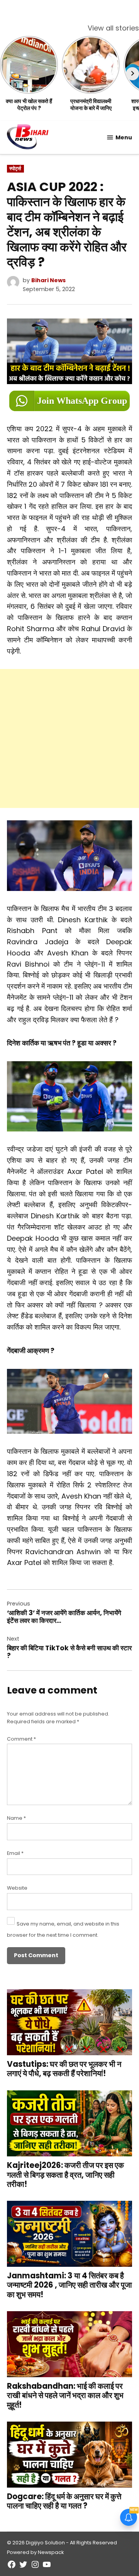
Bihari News (48, 280)
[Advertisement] (69, 738)
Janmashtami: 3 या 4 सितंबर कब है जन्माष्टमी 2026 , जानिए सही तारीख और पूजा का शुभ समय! (69, 2285)
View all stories (113, 28)
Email (15, 1853)
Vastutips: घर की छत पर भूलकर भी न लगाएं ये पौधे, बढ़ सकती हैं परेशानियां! (64, 2069)
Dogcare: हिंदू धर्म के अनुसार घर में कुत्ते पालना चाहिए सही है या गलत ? (64, 2501)
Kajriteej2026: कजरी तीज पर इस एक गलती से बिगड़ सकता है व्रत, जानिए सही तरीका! (65, 2175)
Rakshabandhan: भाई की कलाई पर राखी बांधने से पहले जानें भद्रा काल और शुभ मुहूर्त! (65, 2395)
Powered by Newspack (35, 2552)
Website (17, 1888)
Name (16, 1818)
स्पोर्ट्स (15, 169)
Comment (21, 1739)
